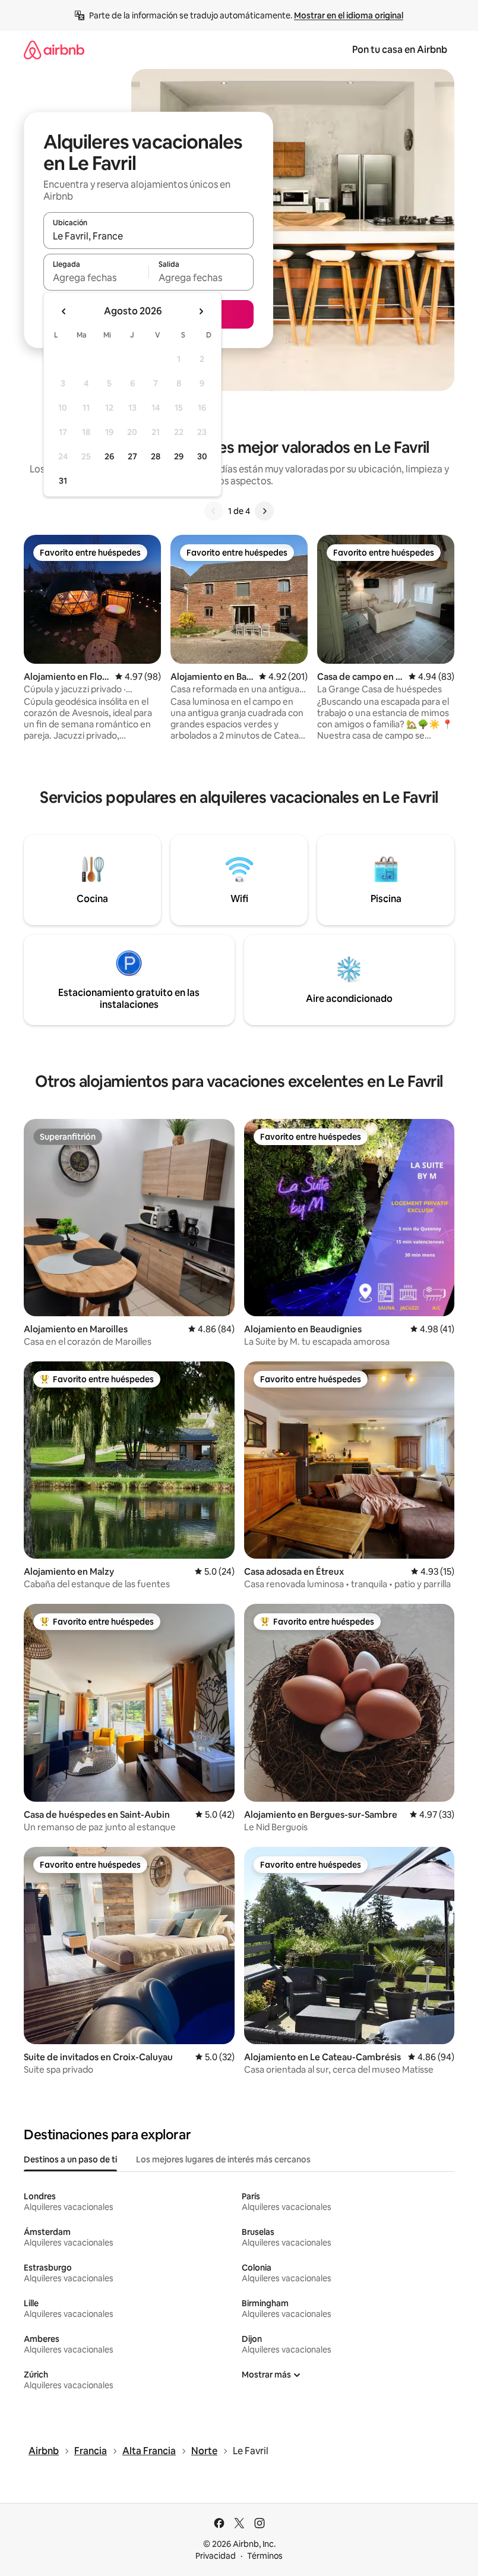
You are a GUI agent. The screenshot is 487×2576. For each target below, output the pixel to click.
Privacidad (216, 2556)
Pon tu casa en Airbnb (400, 50)
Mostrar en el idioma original (349, 15)
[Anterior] (214, 511)
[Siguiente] (264, 511)
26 (109, 456)
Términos (265, 2556)
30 (202, 456)
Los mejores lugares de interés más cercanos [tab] (223, 2159)
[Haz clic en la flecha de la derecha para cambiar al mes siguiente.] (201, 311)
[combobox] (148, 236)
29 (179, 456)
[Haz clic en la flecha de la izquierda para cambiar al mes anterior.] (64, 311)
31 (63, 481)
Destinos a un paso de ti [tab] (70, 2159)
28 (156, 456)
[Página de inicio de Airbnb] (54, 50)
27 (132, 456)
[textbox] (96, 278)
